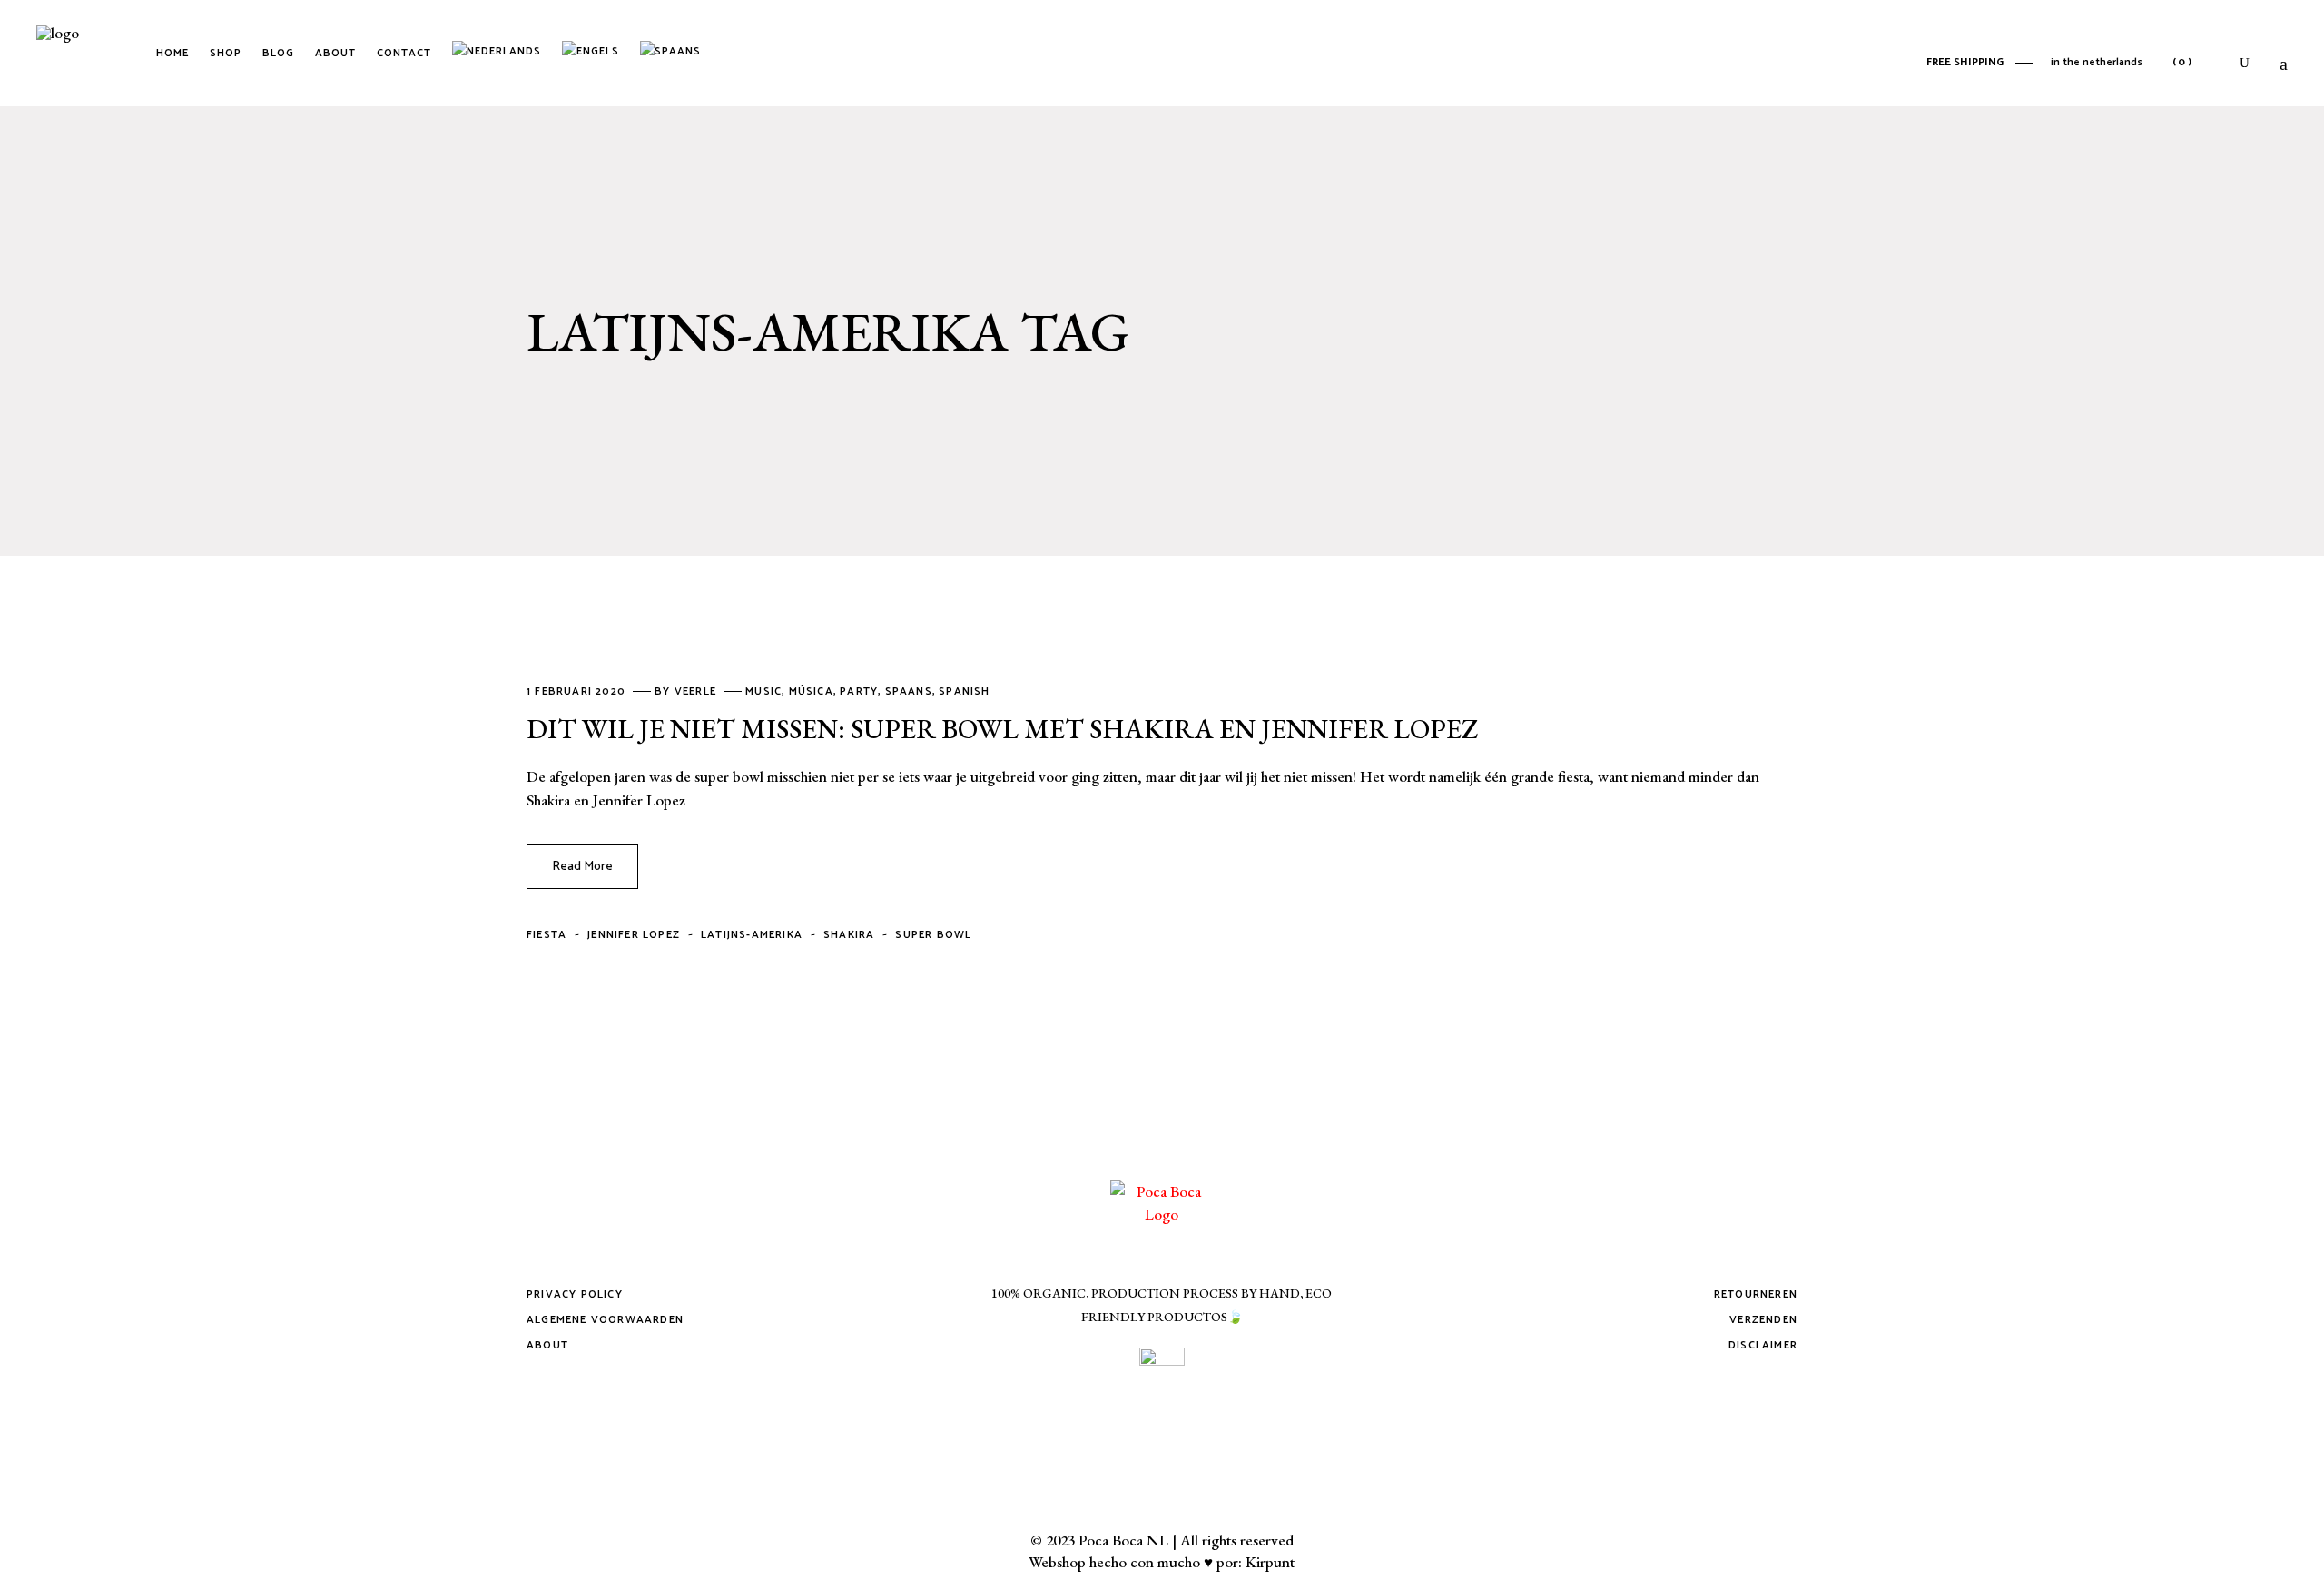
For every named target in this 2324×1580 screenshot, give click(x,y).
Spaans (909, 691)
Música (811, 691)
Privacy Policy (575, 1294)
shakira (849, 935)
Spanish (964, 691)
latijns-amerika (752, 935)
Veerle (697, 691)
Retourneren (1756, 1294)
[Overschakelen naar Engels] (594, 54)
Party (859, 691)
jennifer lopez (634, 935)
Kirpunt (1270, 1562)
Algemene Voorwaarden (605, 1320)
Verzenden (1763, 1320)
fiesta (547, 935)
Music (763, 691)
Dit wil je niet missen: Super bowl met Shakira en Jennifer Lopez (1002, 729)
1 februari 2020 (578, 691)
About (547, 1345)
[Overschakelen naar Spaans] (674, 54)
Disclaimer (1763, 1345)
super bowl (933, 935)
